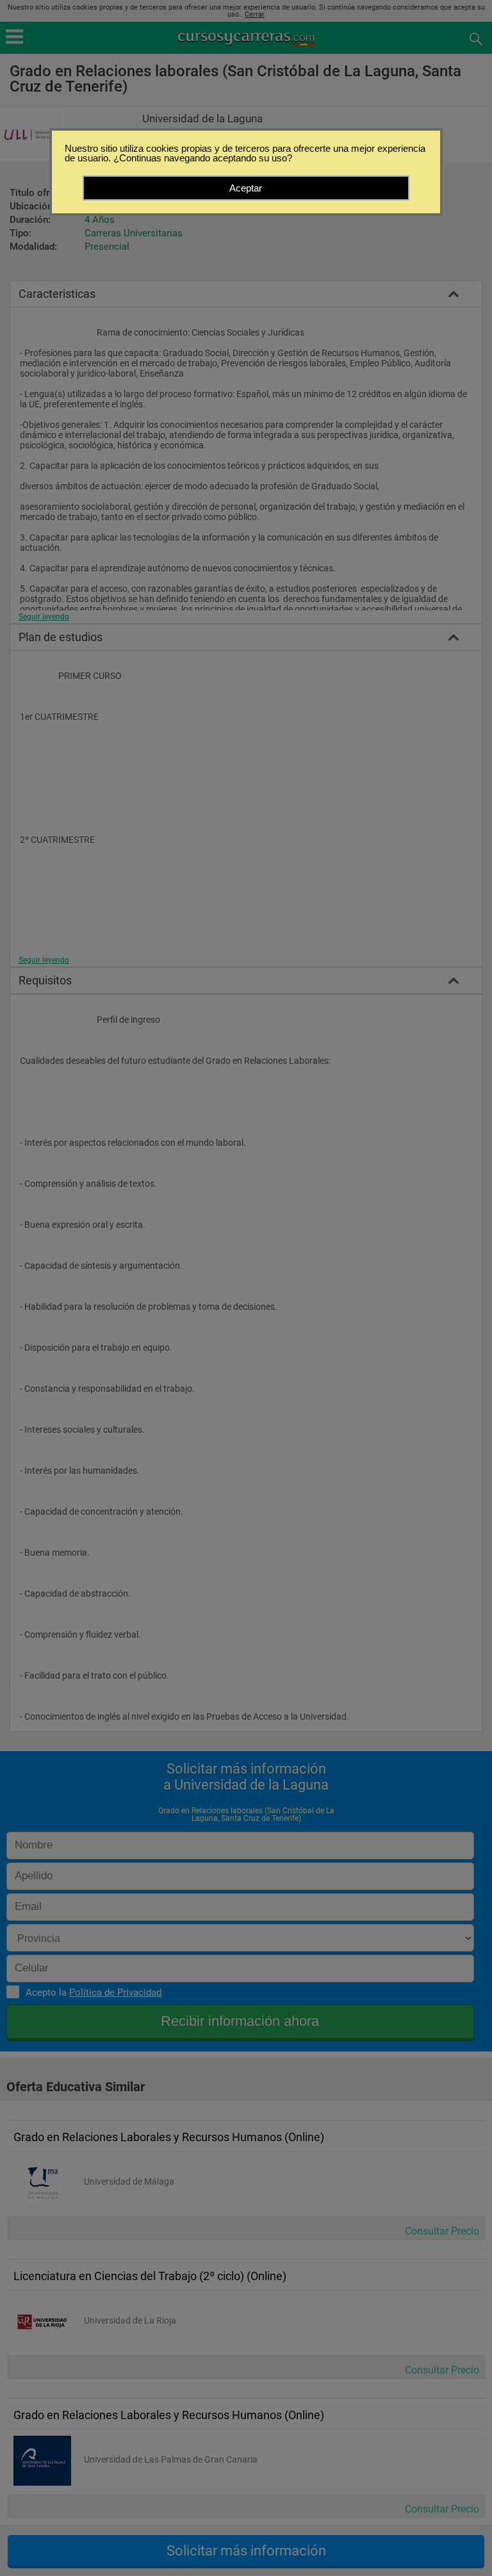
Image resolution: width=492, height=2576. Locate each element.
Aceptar (246, 188)
